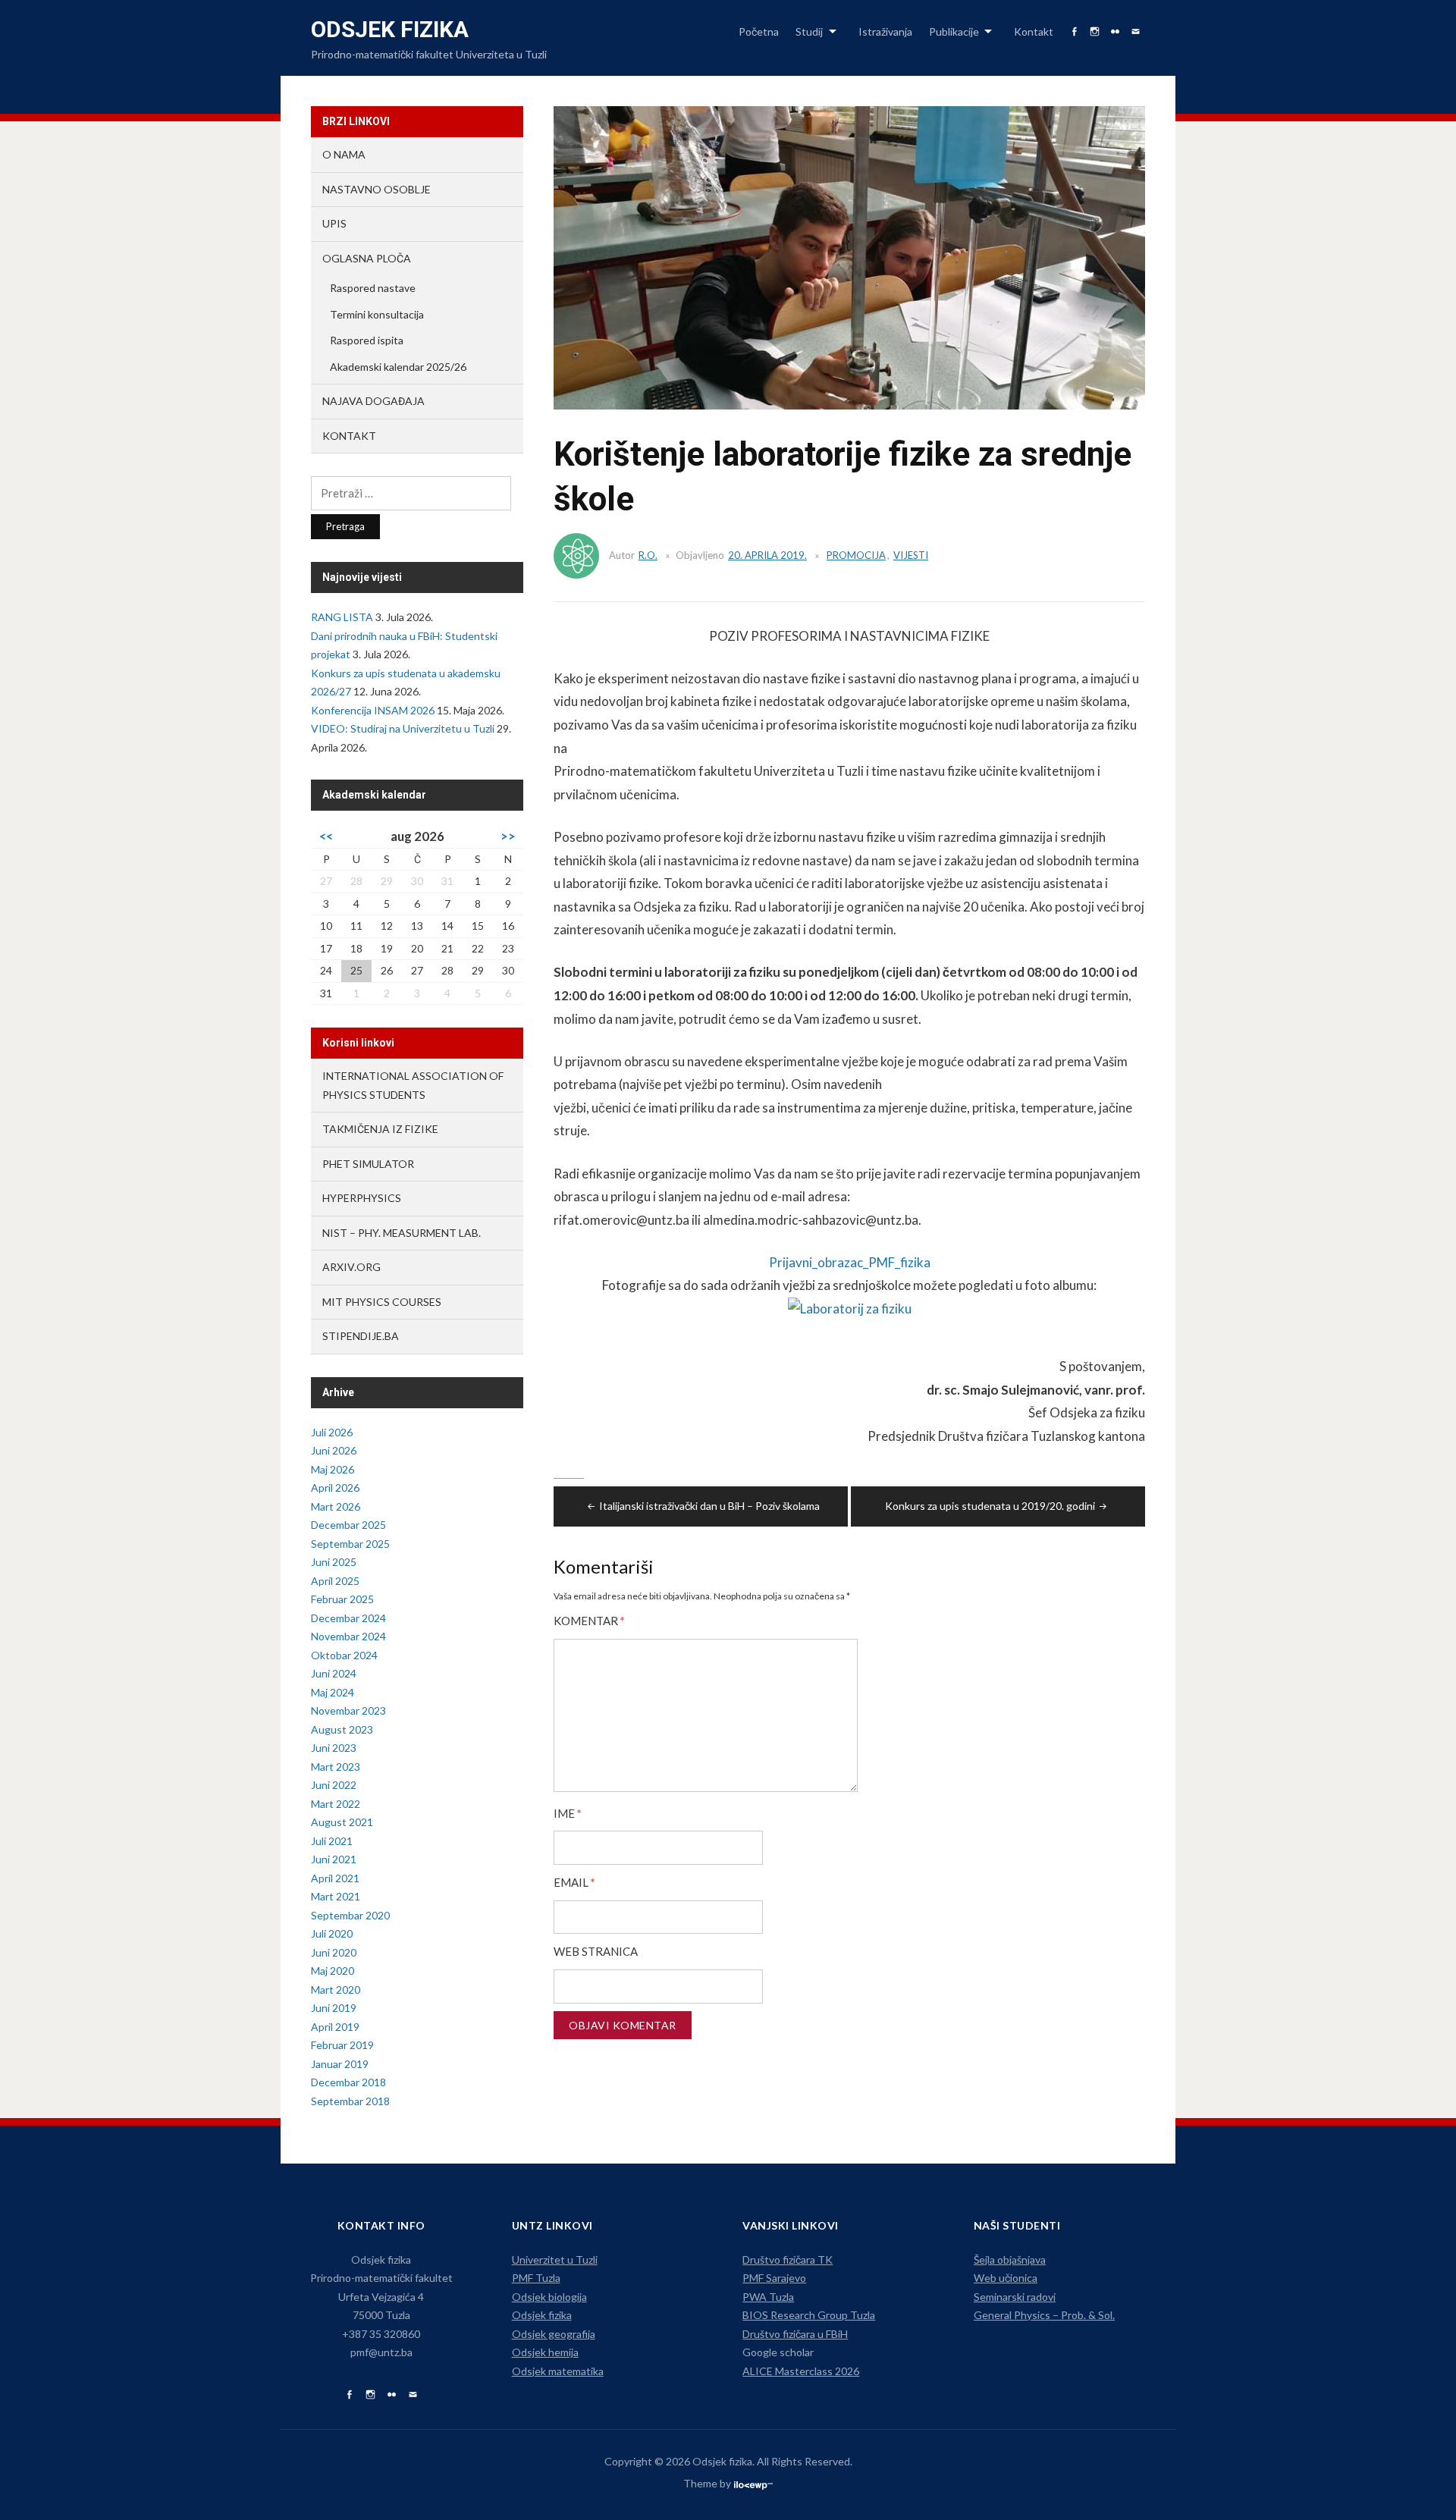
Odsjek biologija (549, 2297)
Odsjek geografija (554, 2334)
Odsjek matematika (558, 2371)
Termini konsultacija (377, 314)
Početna (759, 31)
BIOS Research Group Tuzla (809, 2315)
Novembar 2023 (348, 1710)
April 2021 (335, 1878)
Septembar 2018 (350, 2101)
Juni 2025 (334, 1562)
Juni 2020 (334, 1952)
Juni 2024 (334, 1673)
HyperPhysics (362, 1198)
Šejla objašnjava (1010, 2260)
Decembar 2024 (348, 1618)
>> (508, 836)
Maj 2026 (333, 1469)
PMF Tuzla (536, 2278)
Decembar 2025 (348, 1525)
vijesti (911, 555)
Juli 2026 (332, 1432)
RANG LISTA (342, 617)
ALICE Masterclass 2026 (801, 2371)
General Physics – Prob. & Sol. (1044, 2315)
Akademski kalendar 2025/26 (398, 367)
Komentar (589, 1621)
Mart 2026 (336, 1506)
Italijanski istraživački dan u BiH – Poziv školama (709, 1506)
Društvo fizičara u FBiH (795, 2334)
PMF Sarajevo (774, 2278)
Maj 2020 (333, 1971)
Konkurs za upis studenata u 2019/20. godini (990, 1506)
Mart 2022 (336, 1804)
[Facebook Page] (349, 2395)
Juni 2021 (334, 1859)
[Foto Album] (392, 2395)
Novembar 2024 (348, 1636)
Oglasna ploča (367, 258)
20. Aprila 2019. (767, 555)
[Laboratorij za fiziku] (850, 1315)
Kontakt (1034, 31)
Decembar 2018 (348, 2082)
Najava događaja (373, 401)
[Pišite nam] (413, 2395)
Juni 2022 (334, 1785)
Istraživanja (885, 31)
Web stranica (596, 1952)
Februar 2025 (342, 1599)
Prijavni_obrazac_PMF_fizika (850, 1262)
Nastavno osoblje (377, 189)
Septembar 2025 (350, 1544)
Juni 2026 (334, 1450)
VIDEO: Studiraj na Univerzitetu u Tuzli (403, 728)
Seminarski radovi (1015, 2297)
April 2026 (335, 1488)
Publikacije (954, 31)
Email (574, 1883)
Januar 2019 (340, 2064)
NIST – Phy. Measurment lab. (402, 1233)
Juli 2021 (332, 1841)
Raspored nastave (373, 288)
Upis (334, 223)
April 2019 (335, 2027)
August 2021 (342, 1822)
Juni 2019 (334, 2008)
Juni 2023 (334, 1748)
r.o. (648, 555)
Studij (809, 31)
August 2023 (342, 1729)
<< (326, 836)
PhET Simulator (368, 1164)
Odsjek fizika (390, 29)
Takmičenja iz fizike (380, 1129)
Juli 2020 (332, 1933)
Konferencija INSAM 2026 (373, 710)
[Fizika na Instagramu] (370, 2395)
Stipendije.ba (361, 1336)
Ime (568, 1814)
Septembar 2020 (350, 1915)
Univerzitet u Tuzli (555, 2260)
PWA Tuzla (768, 2297)
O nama (344, 154)
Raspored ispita (367, 340)
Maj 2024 (333, 1692)
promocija (856, 555)
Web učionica (1006, 2278)
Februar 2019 (342, 2045)
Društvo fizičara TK (788, 2260)
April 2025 (335, 1581)
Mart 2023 (336, 1767)
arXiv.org (351, 1267)
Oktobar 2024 (344, 1655)
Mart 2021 (336, 1896)
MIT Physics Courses (382, 1302)
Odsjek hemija (545, 2352)
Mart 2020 (336, 1990)
